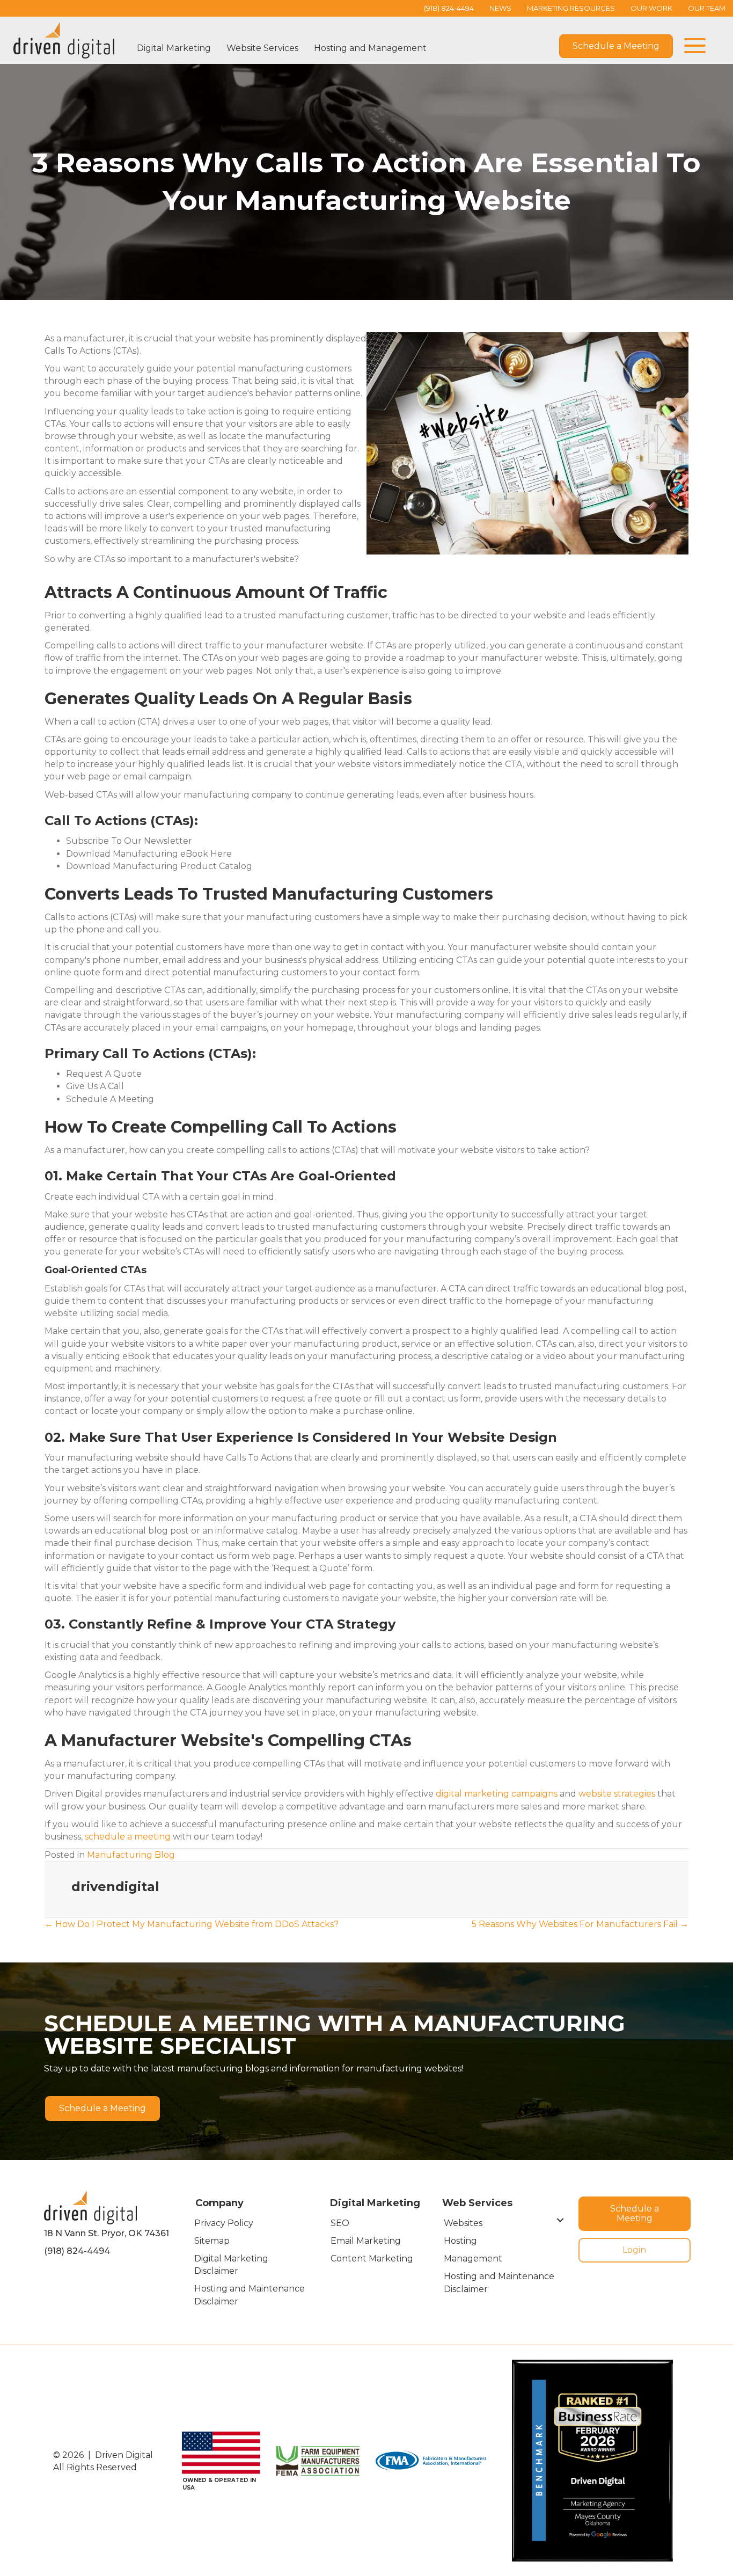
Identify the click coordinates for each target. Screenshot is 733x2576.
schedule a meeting (128, 1837)
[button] (692, 46)
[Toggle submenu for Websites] (560, 2220)
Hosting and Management (370, 48)
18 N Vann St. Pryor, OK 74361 (107, 2233)
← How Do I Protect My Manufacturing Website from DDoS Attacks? (192, 1924)
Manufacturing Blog (131, 1855)
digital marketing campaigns (497, 1794)
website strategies (617, 1794)
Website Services (262, 48)
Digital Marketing (174, 48)
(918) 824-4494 (77, 2251)
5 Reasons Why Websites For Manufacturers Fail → (580, 1924)
